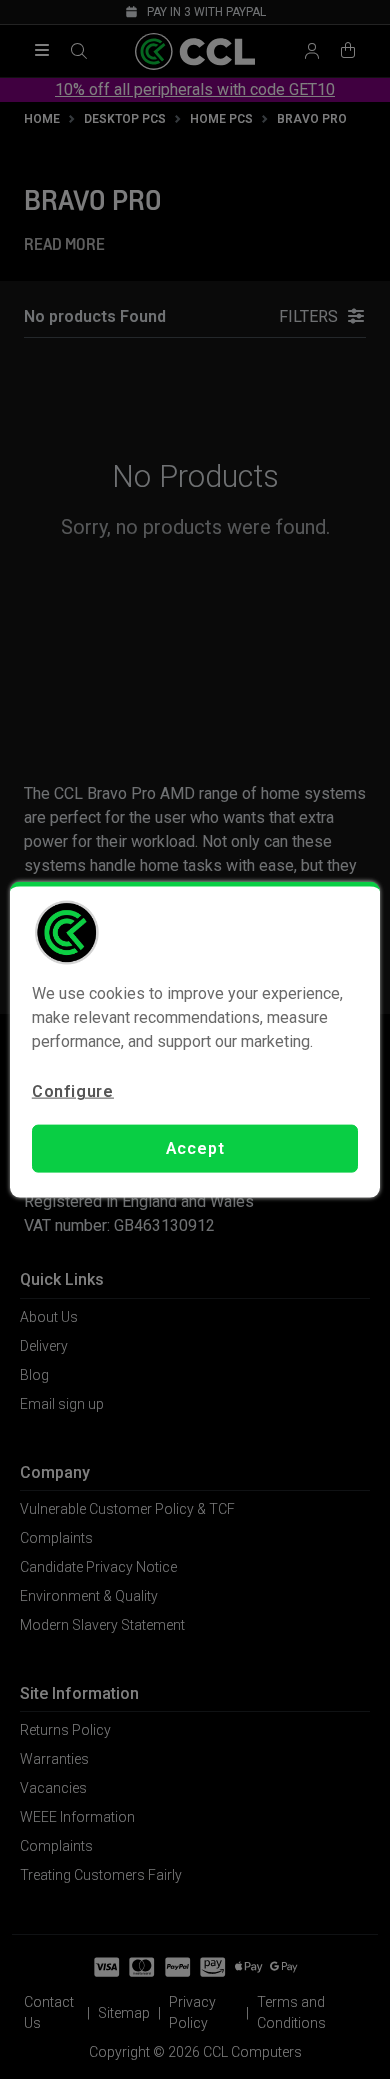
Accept (195, 1148)
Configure (73, 1090)
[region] (195, 1039)
